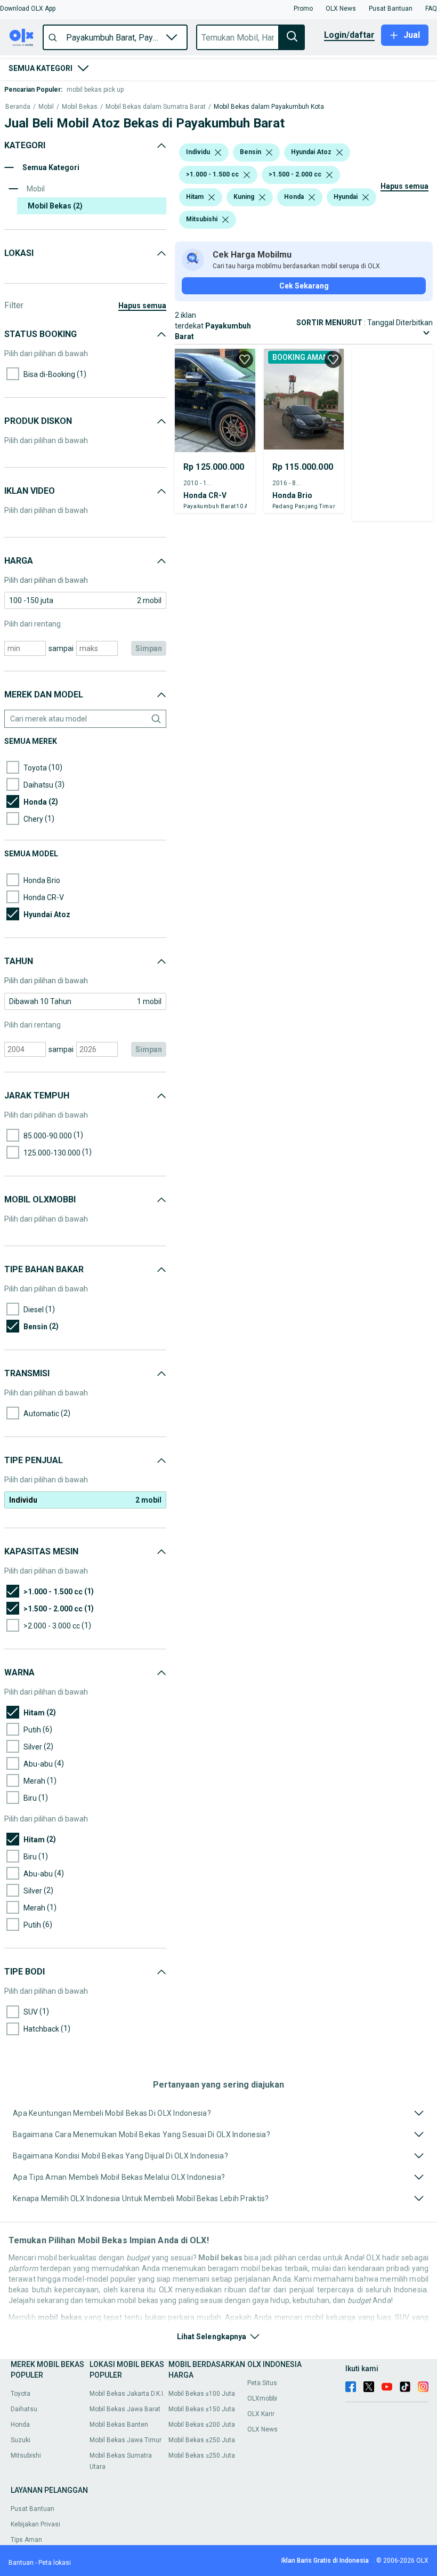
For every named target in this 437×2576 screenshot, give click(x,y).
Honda (20, 2425)
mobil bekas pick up (95, 90)
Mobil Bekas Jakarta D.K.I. (127, 2394)
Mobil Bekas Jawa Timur (126, 2440)
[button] (28, 9)
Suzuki (21, 2440)
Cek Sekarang (304, 286)
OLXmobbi (262, 2398)
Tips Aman (26, 2540)
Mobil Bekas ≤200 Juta (202, 2425)
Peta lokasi (55, 2563)
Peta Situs (262, 2383)
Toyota (21, 2394)
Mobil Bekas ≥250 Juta (202, 2455)
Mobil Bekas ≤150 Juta (202, 2409)
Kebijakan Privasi (35, 2524)
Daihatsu (24, 2409)
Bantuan (21, 2563)
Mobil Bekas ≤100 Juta (202, 2394)
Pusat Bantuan (33, 2509)
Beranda (18, 107)
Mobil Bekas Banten (119, 2425)
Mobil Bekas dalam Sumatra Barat (156, 107)
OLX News (262, 2429)
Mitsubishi (26, 2455)
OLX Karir (261, 2414)
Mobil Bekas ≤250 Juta (202, 2440)
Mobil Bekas (80, 107)
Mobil (46, 107)
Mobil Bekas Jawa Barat (125, 2409)
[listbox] (218, 153)
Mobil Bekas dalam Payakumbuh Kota (269, 107)
